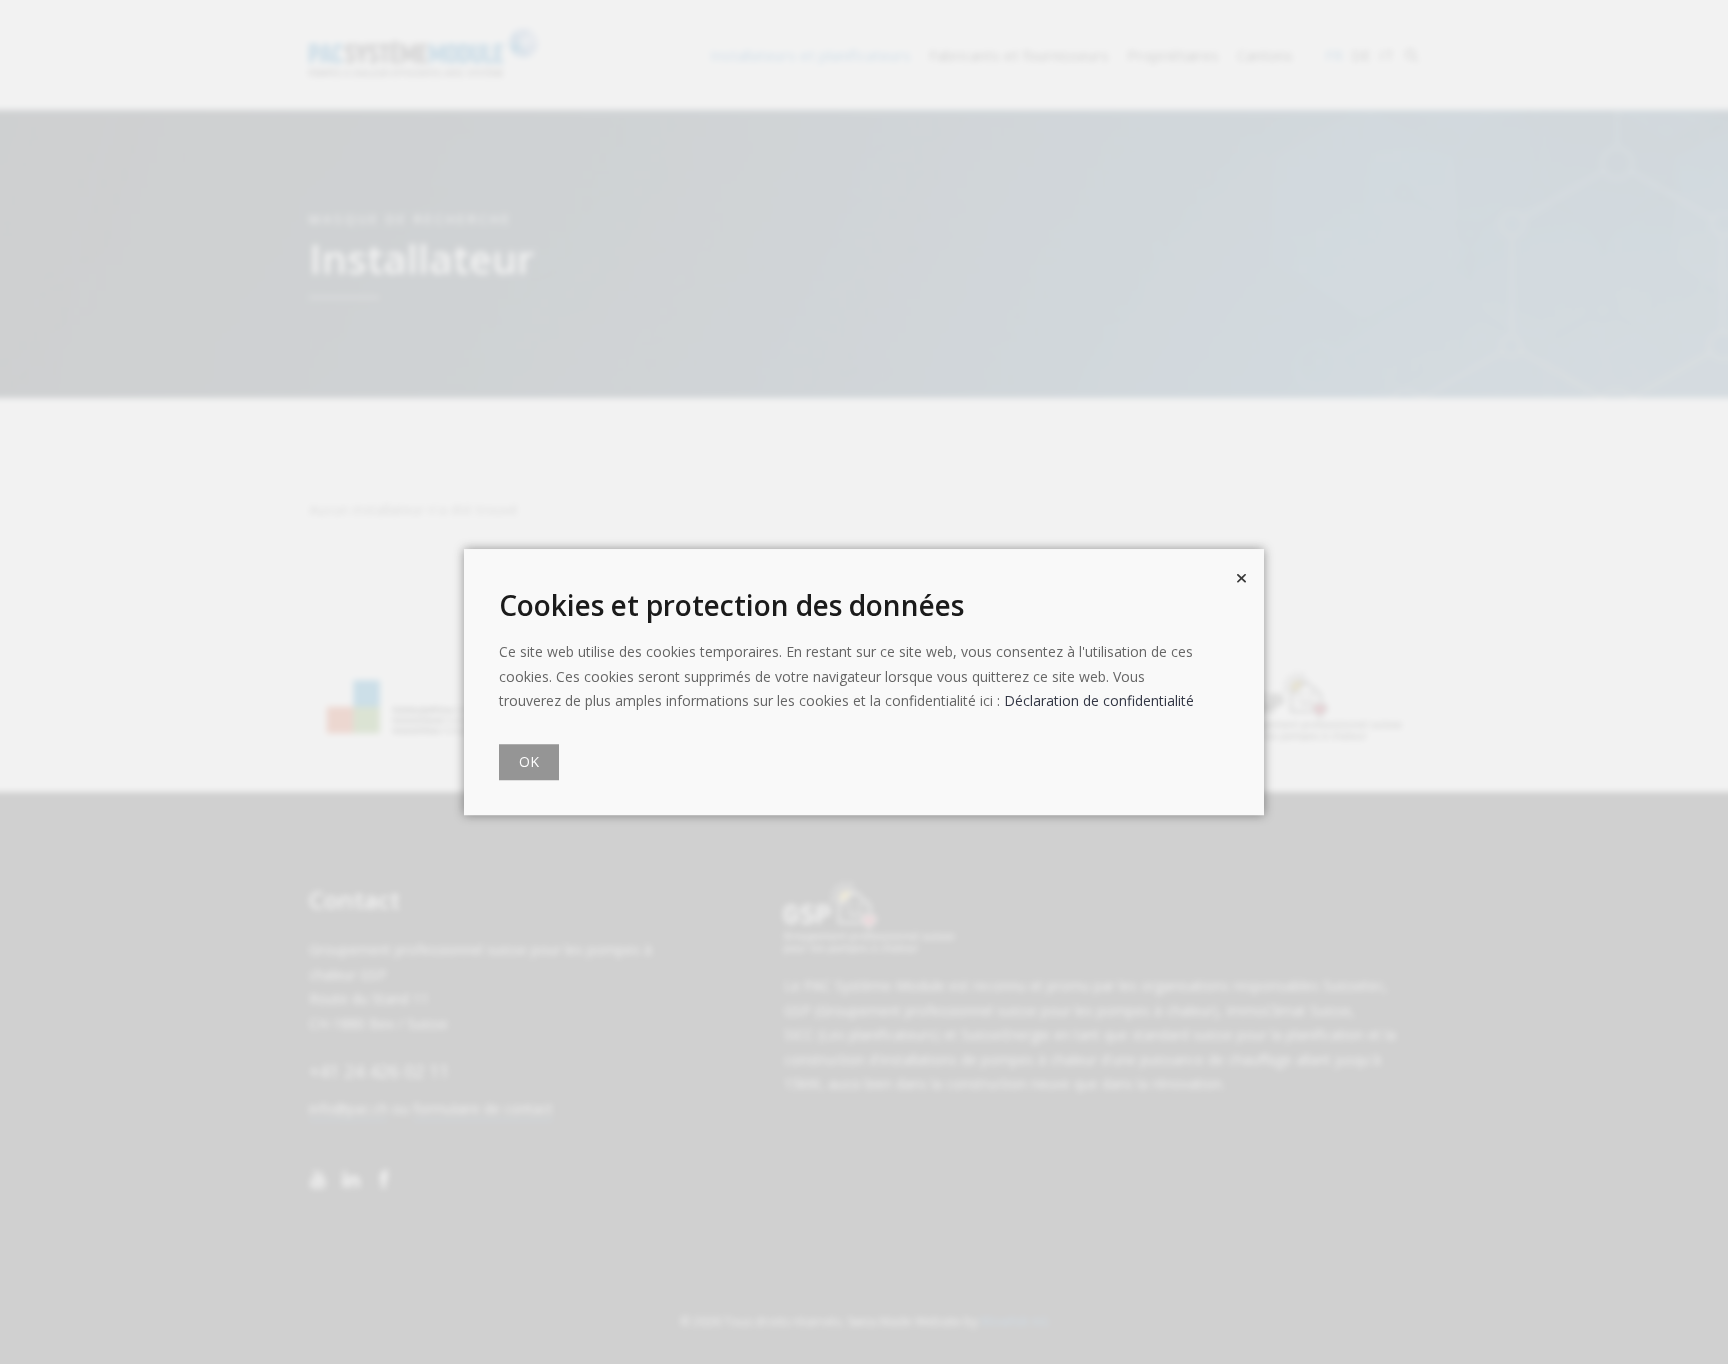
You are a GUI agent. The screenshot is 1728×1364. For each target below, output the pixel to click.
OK (529, 761)
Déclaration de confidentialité (1099, 700)
